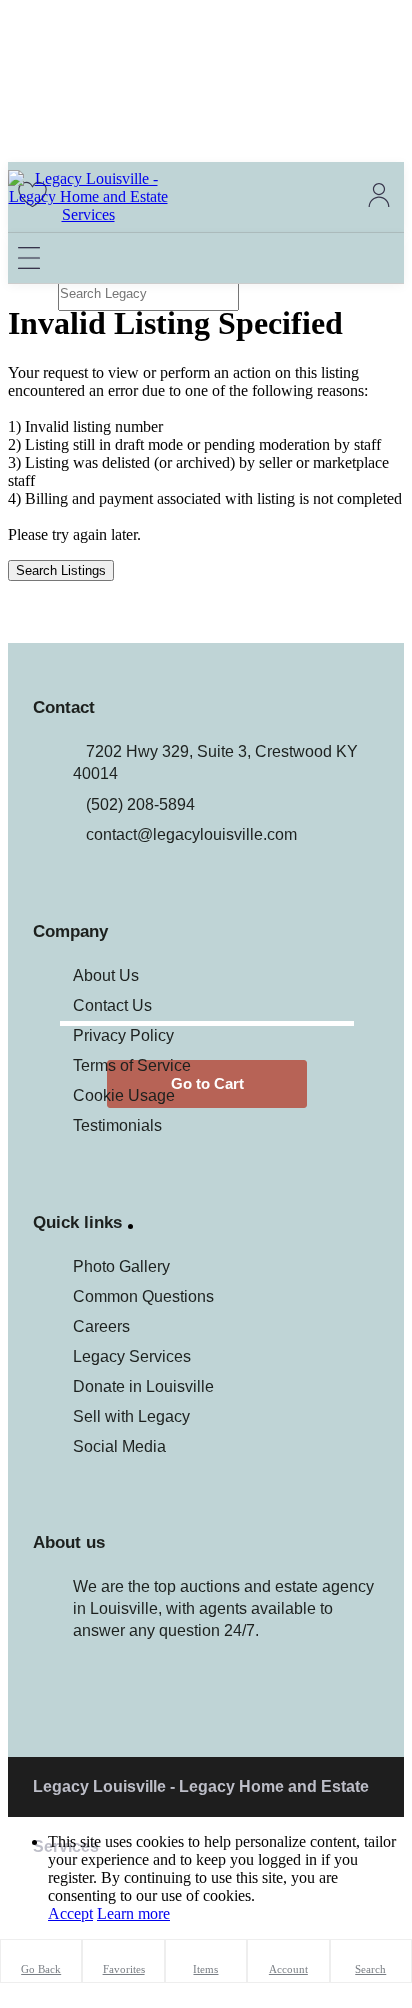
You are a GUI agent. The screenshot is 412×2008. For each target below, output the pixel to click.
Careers (101, 1326)
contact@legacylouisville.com (191, 834)
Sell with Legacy (131, 1416)
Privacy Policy (123, 1035)
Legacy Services (132, 1356)
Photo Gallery (121, 1266)
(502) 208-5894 (140, 804)
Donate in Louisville (143, 1386)
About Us (106, 975)
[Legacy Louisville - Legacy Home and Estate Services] (88, 214)
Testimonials (117, 1125)
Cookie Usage (124, 1095)
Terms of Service (132, 1065)
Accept (70, 1913)
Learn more (133, 1913)
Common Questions (143, 1296)
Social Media (119, 1446)
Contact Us (112, 1005)
